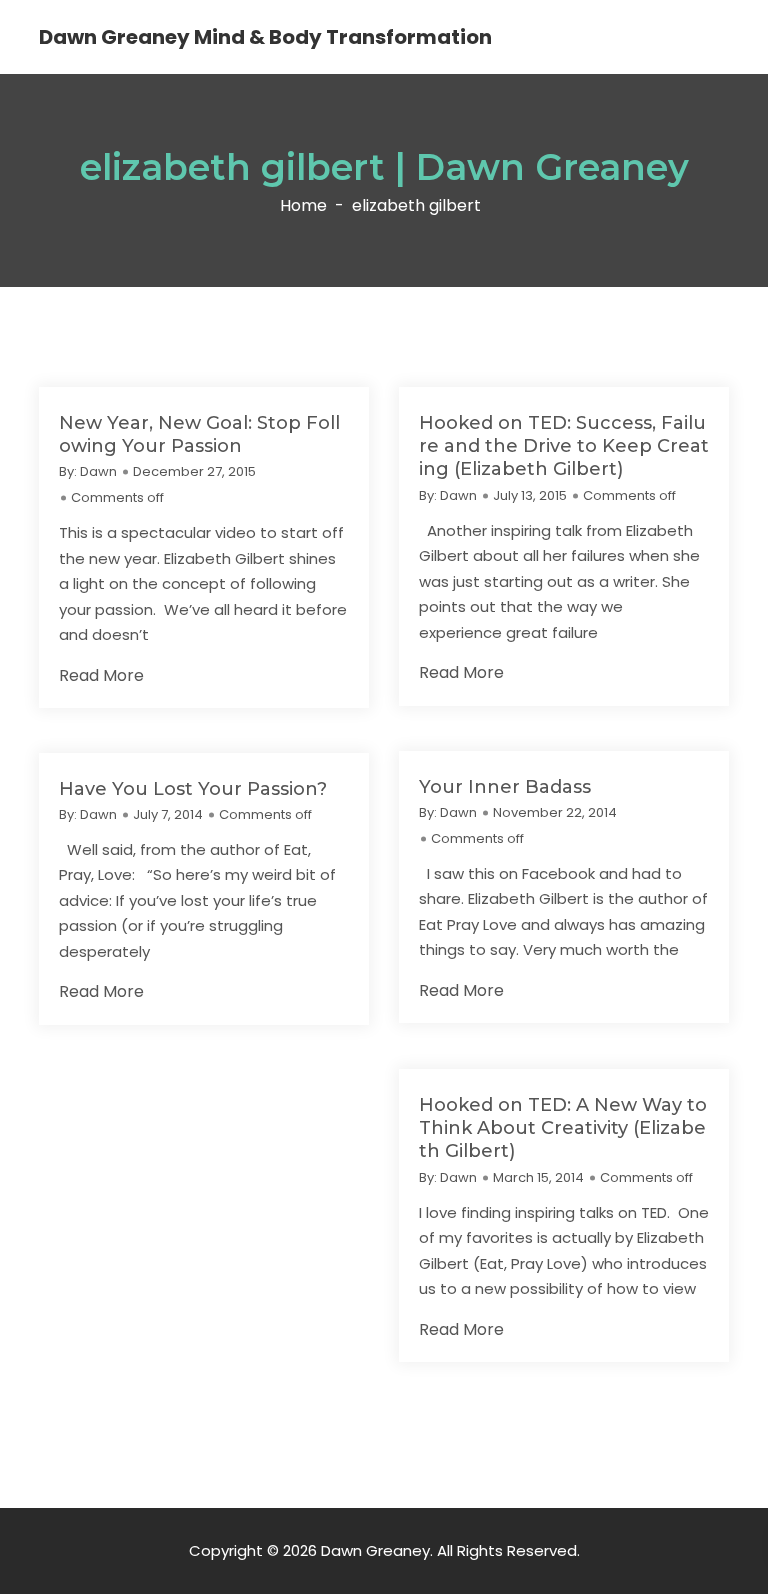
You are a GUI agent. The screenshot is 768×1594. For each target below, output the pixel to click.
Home (303, 206)
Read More (101, 676)
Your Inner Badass (505, 787)
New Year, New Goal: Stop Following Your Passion (199, 434)
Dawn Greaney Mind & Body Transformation (265, 37)
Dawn (98, 471)
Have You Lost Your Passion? (193, 789)
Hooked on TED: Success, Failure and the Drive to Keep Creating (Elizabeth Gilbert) (564, 446)
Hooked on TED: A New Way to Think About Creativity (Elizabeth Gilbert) (563, 1128)
